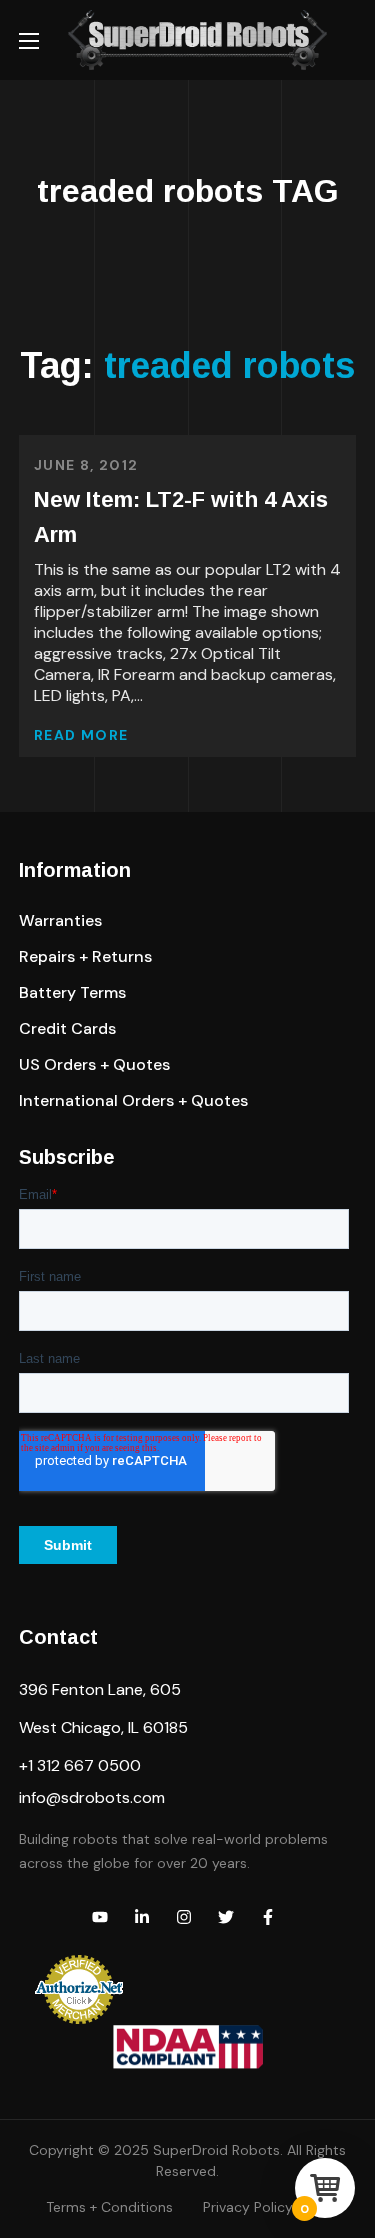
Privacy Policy (248, 2207)
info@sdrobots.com (92, 1797)
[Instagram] (184, 1917)
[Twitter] (226, 1917)
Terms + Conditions (109, 2207)
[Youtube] (100, 1917)
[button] (60, 921)
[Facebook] (268, 1917)
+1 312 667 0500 (80, 1765)
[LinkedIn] (142, 1917)
